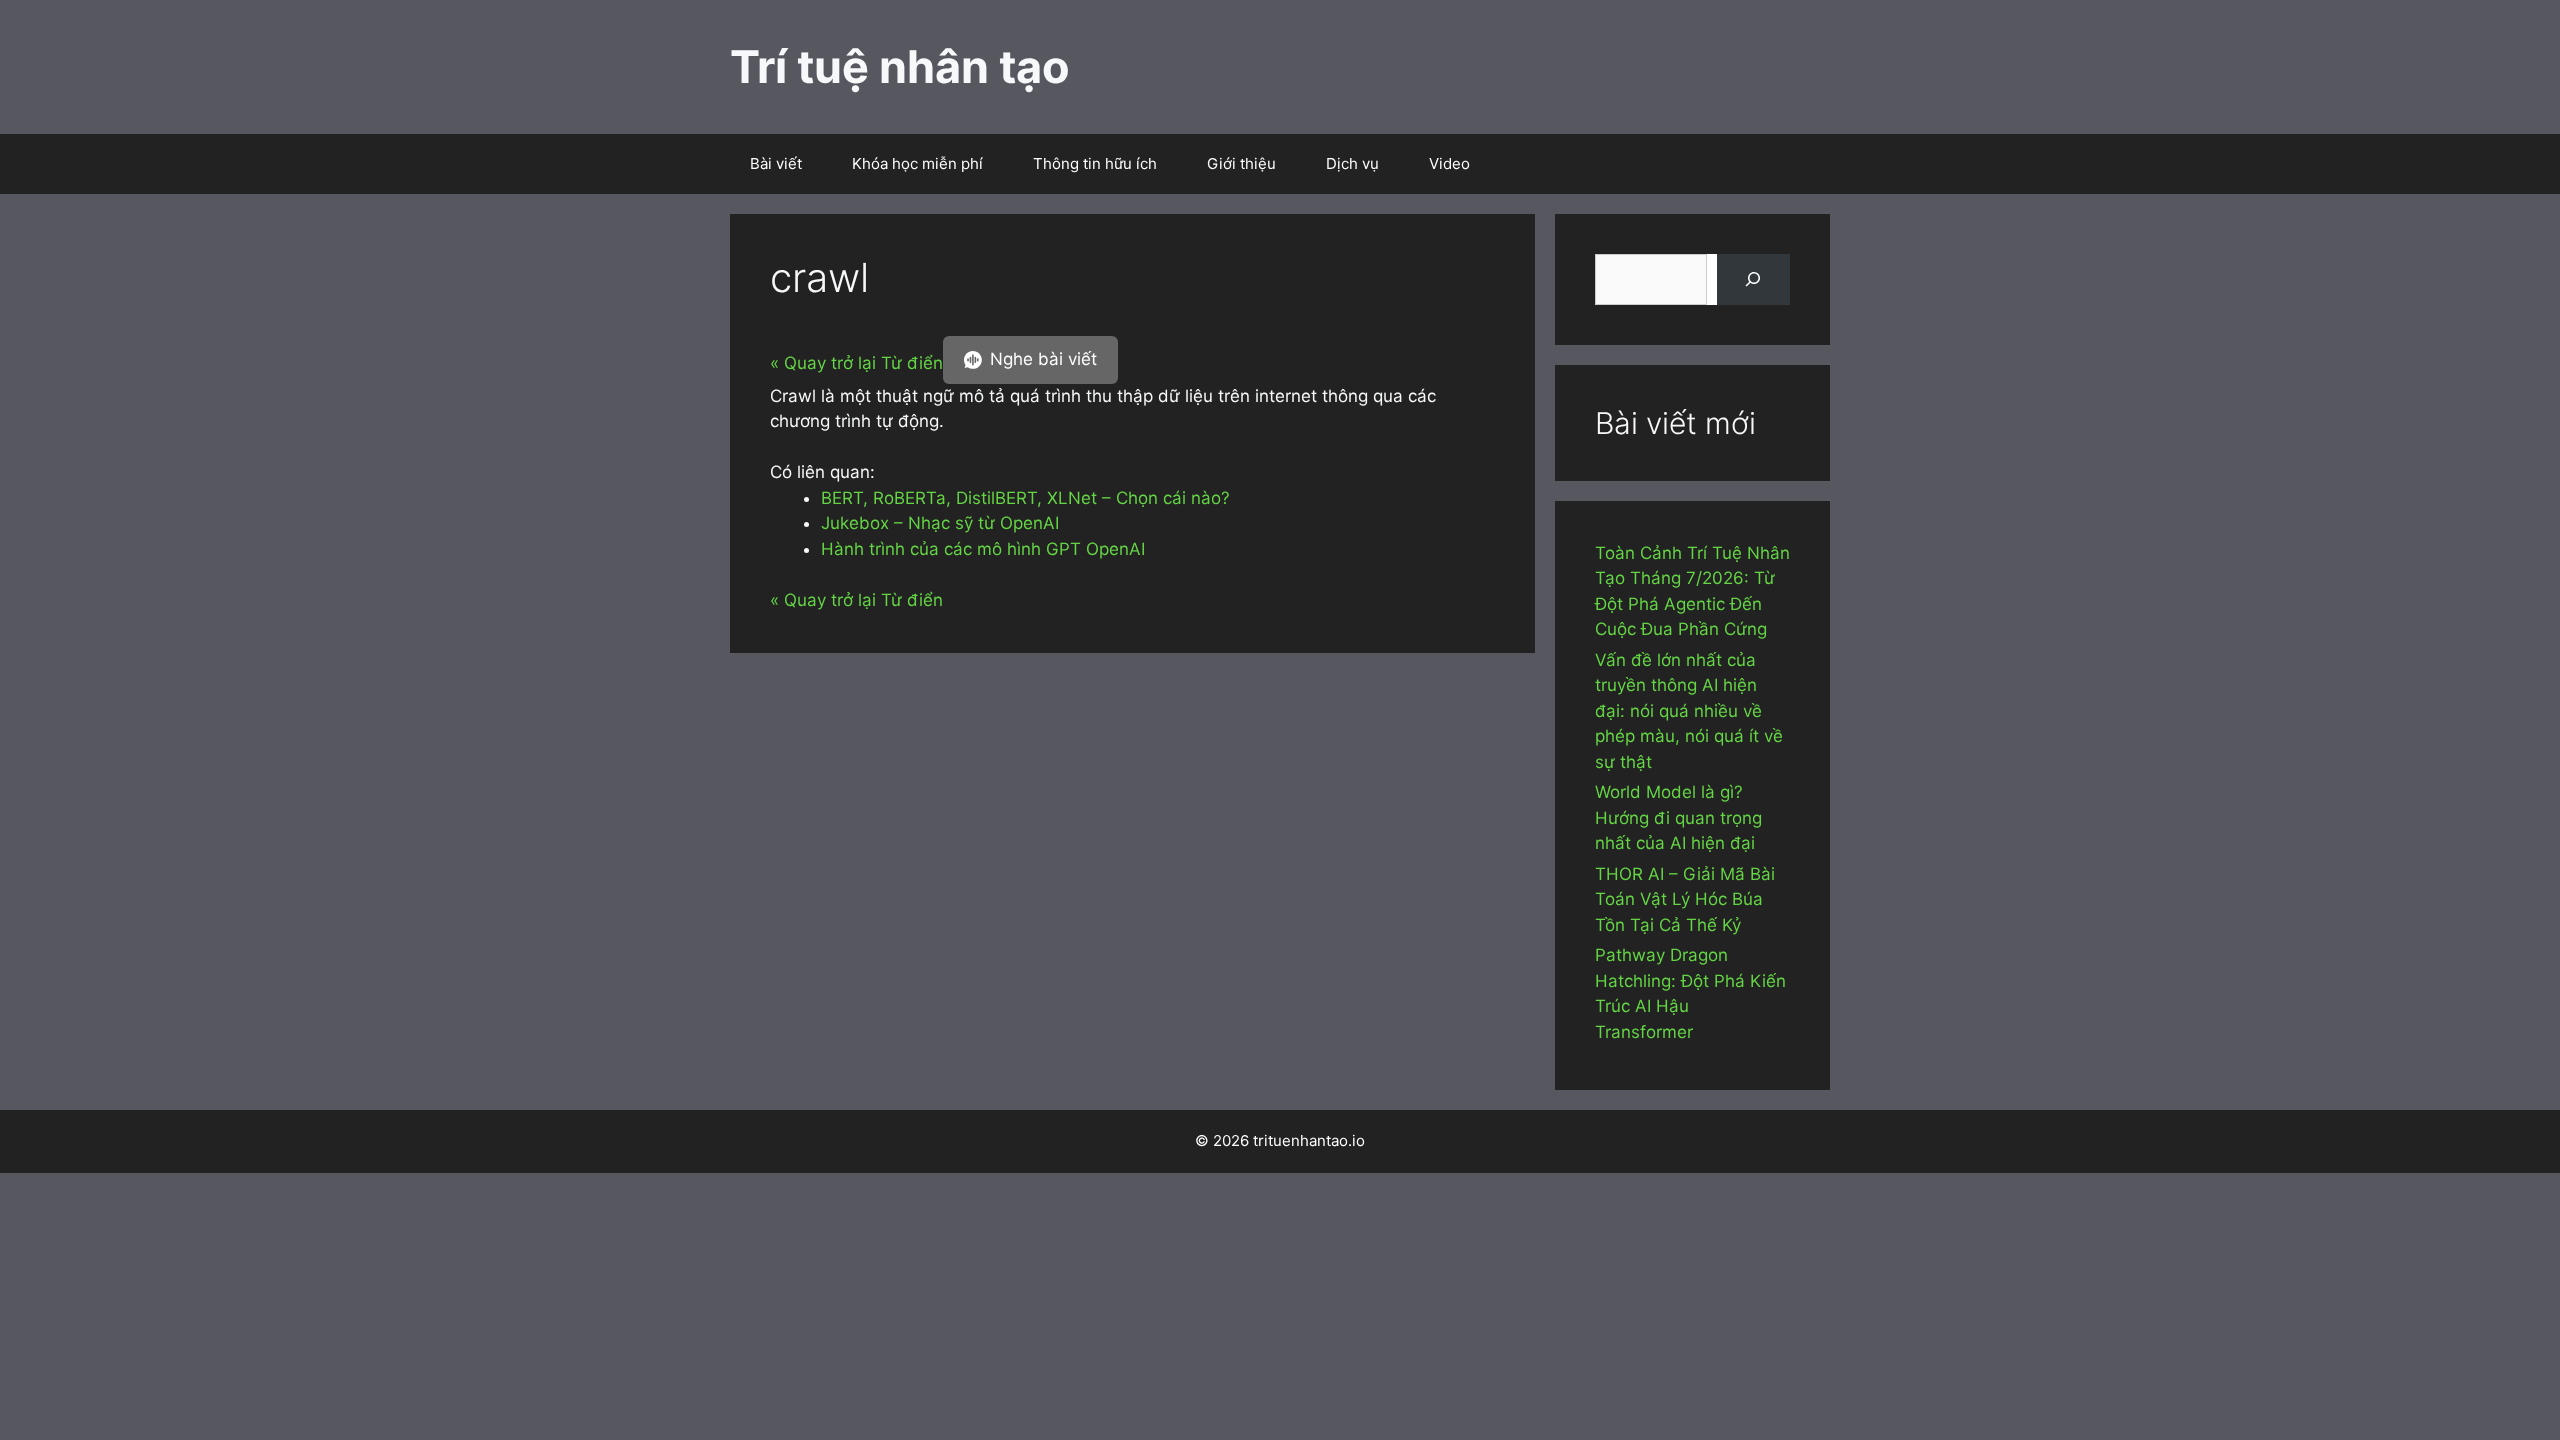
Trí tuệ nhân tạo (900, 66)
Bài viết (776, 163)
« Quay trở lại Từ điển (856, 363)
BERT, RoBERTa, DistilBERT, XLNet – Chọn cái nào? (1025, 498)
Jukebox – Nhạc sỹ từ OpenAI (940, 523)
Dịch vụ (1352, 163)
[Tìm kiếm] (1753, 279)
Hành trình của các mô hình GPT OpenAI (983, 549)
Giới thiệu (1241, 163)
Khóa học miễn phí (917, 163)
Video (1449, 163)
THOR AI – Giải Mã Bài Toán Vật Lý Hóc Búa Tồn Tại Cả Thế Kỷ (1685, 899)
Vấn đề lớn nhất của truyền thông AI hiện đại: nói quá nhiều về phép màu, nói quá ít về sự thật (1689, 711)
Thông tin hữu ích (1095, 163)
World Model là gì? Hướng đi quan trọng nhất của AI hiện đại (1678, 817)
